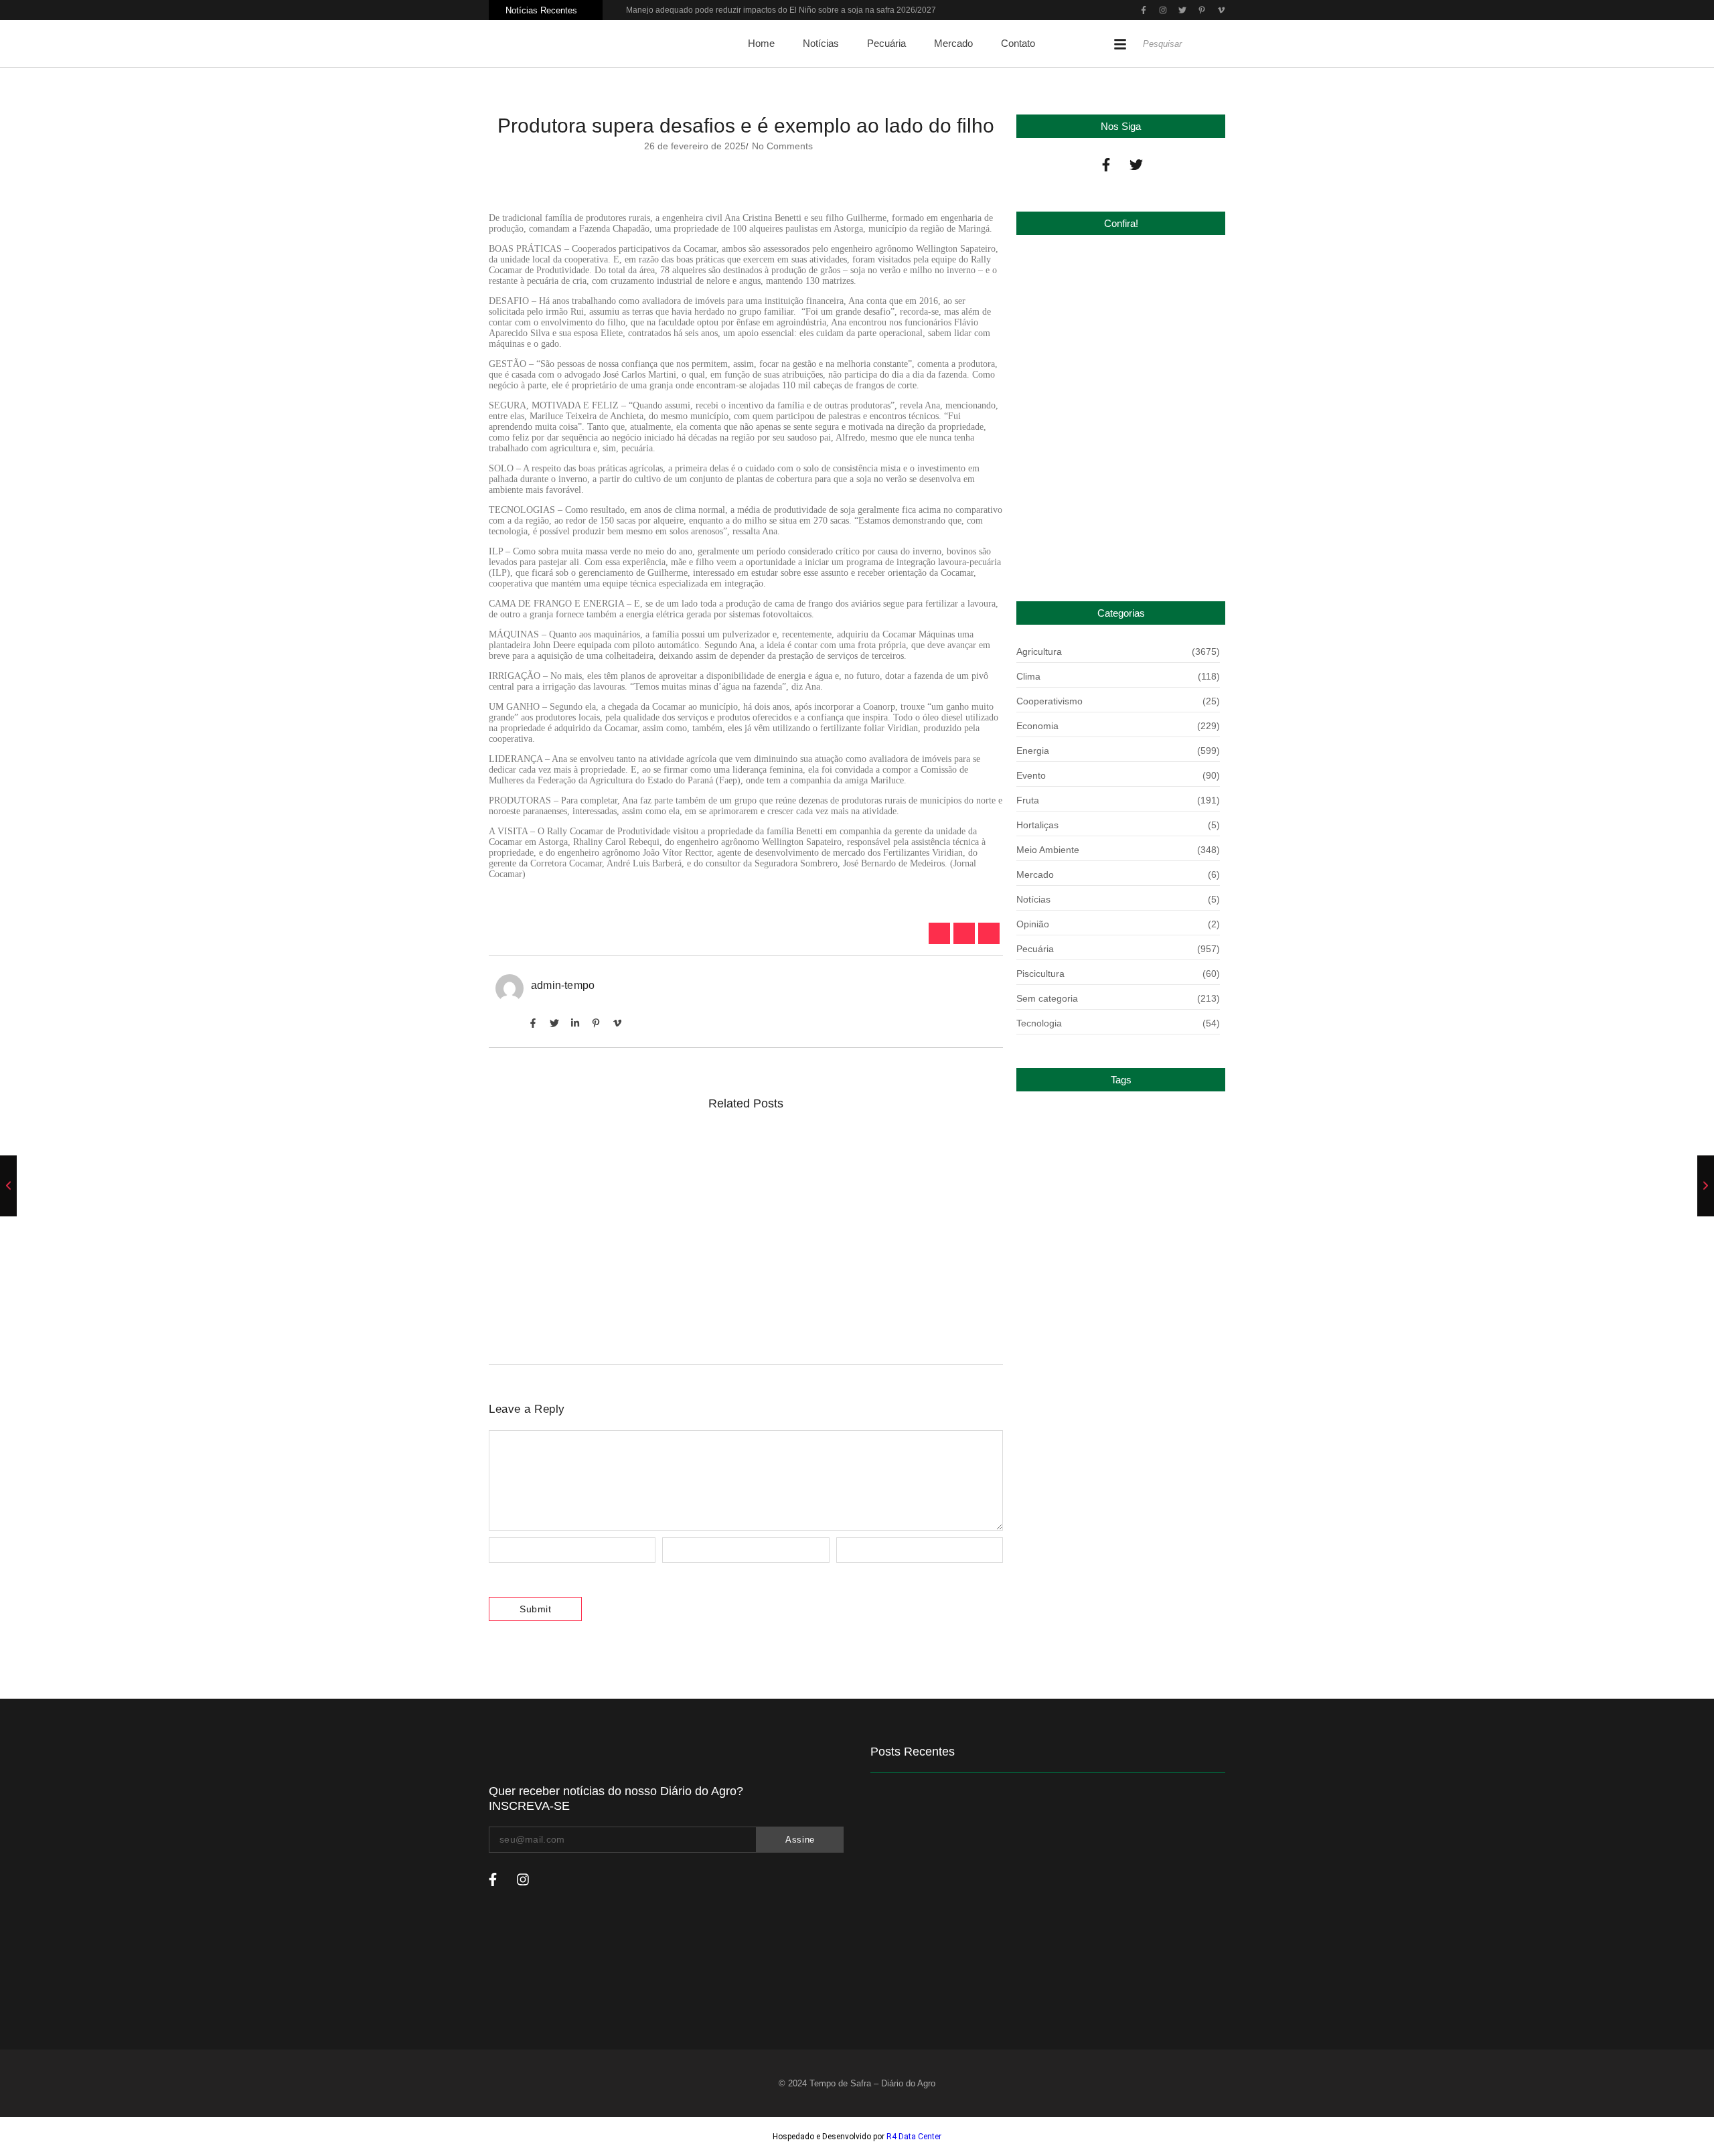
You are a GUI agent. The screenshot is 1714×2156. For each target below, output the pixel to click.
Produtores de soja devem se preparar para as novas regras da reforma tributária (722, 1153)
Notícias (821, 43)
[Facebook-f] (1106, 165)
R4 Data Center (914, 2137)
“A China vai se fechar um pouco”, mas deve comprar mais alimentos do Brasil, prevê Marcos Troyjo (733, 1301)
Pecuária (886, 43)
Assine (800, 1840)
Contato (1018, 43)
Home (761, 43)
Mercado (953, 43)
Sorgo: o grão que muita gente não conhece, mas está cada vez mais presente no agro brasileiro (740, 1224)
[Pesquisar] (1222, 44)
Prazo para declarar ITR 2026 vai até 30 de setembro (1110, 545)
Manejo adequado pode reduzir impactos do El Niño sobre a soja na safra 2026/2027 (781, 10)
